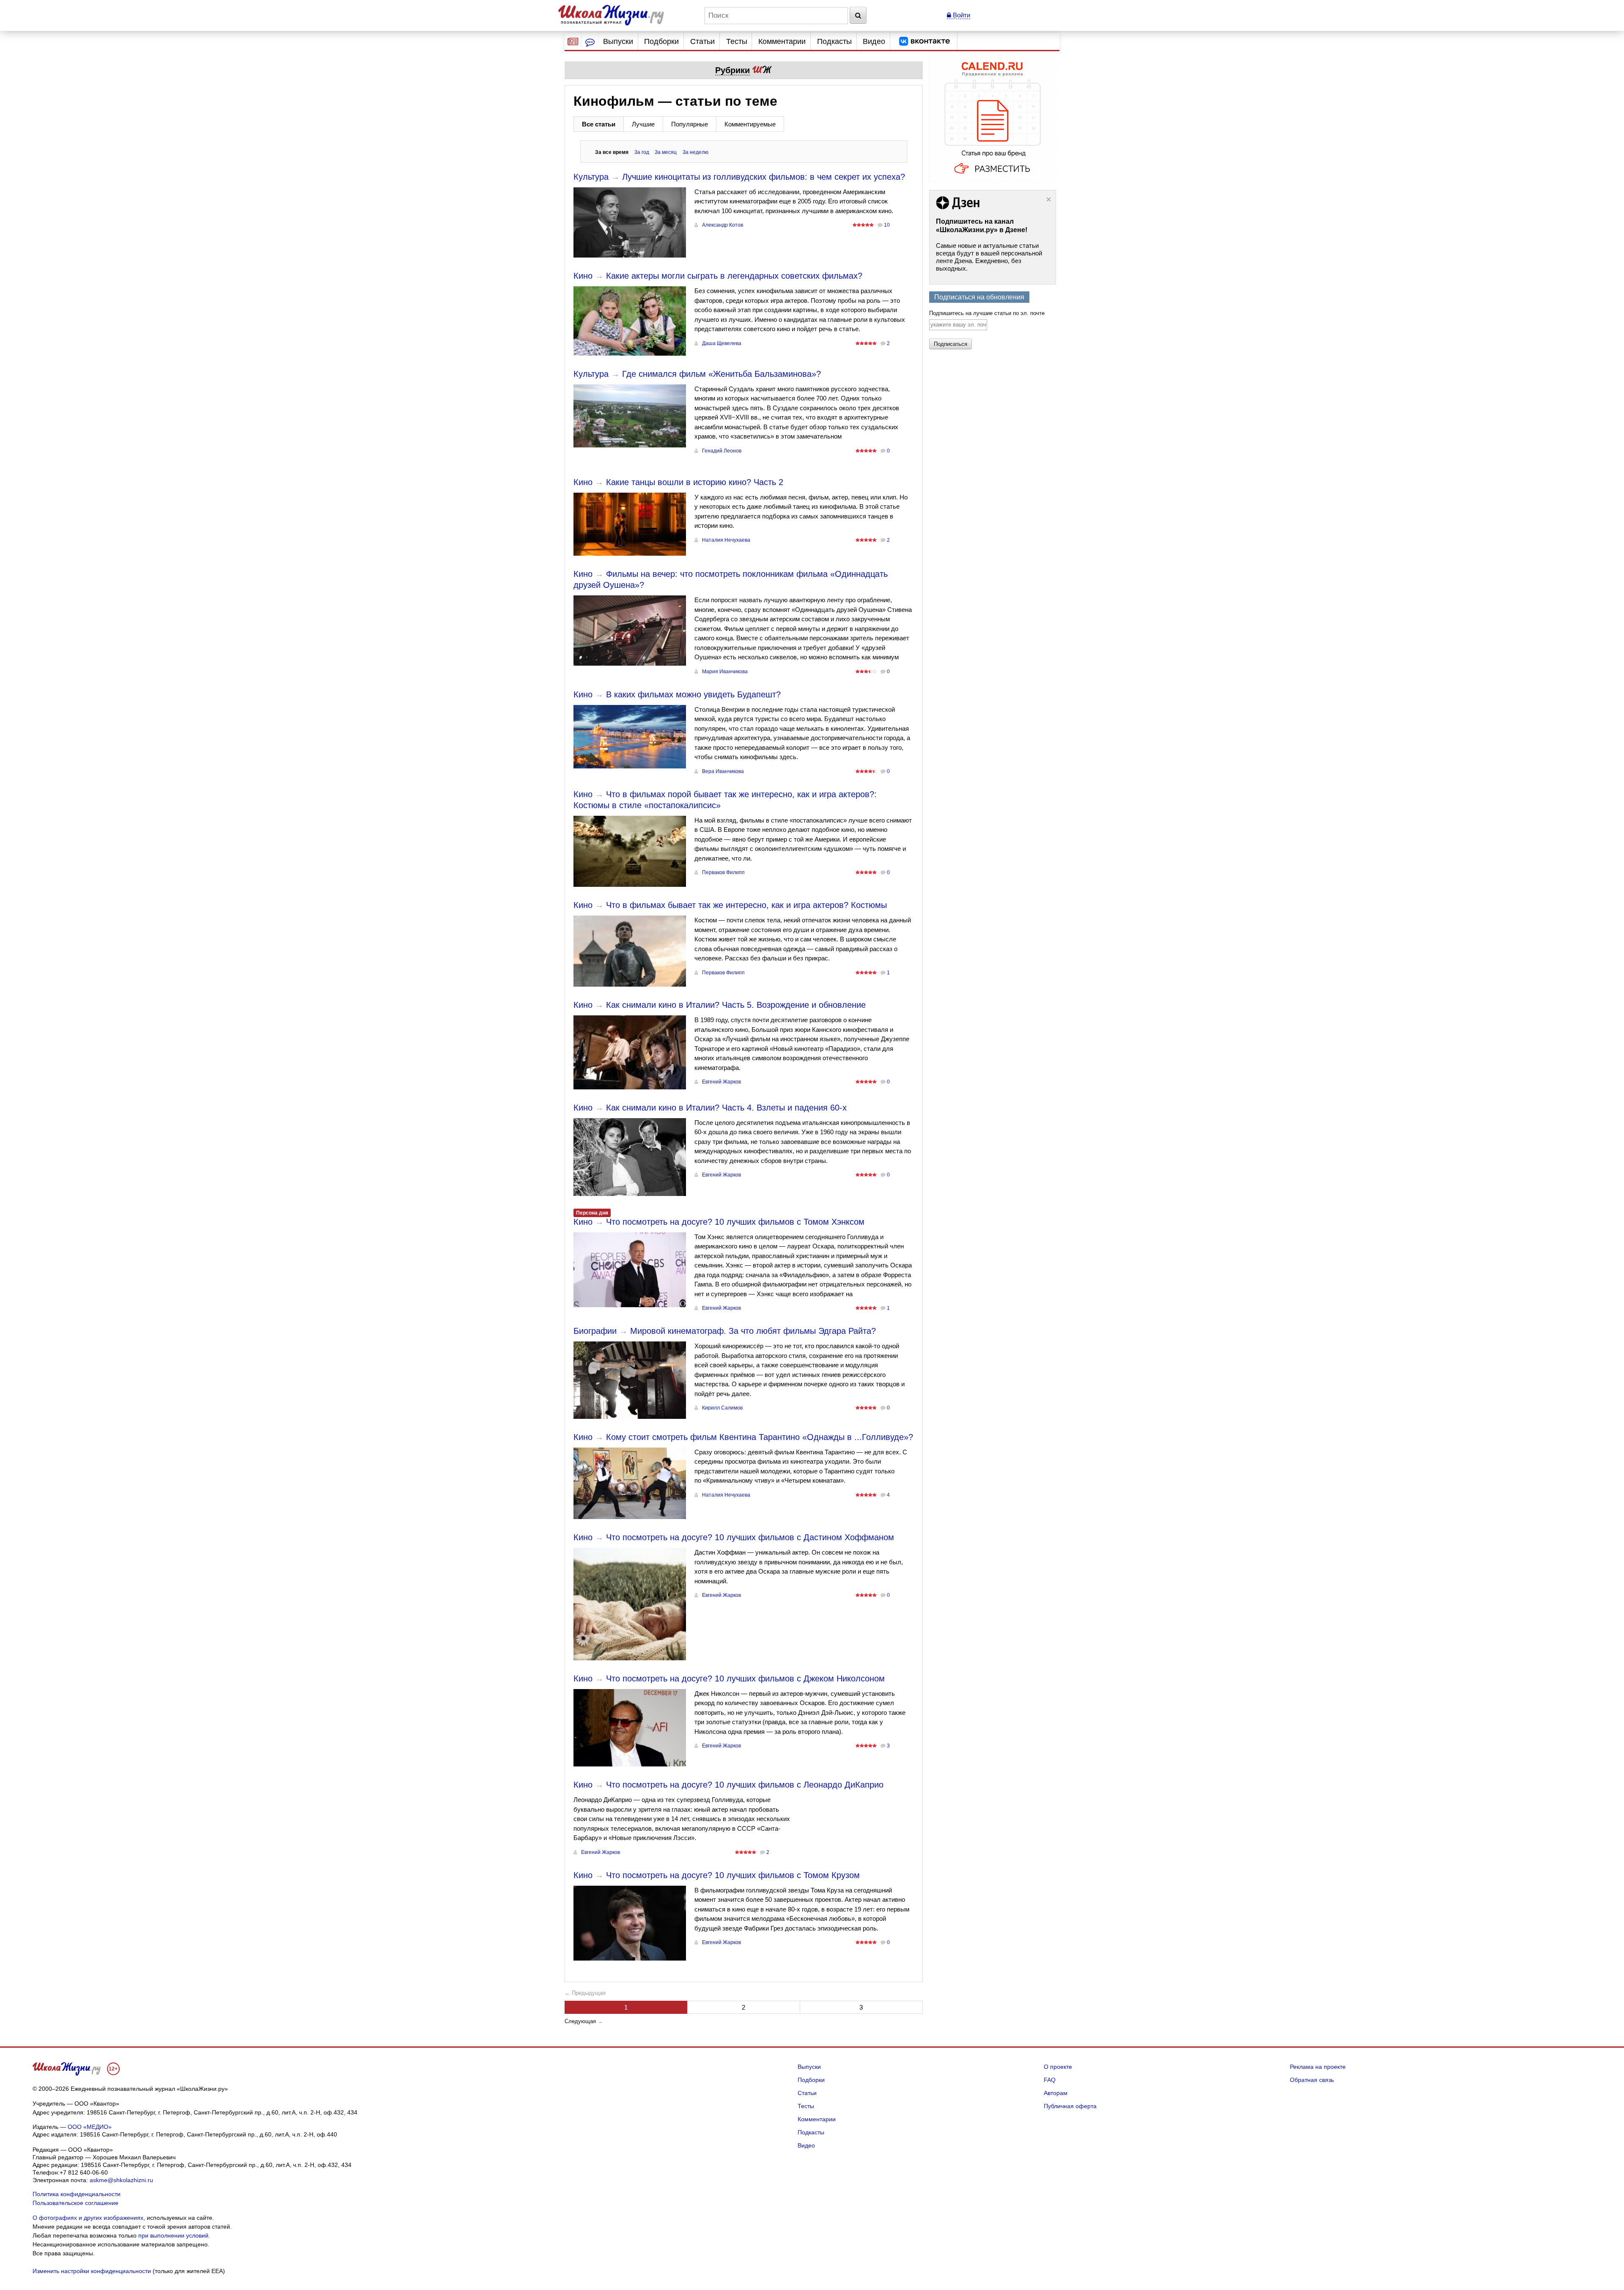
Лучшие (643, 124)
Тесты (737, 41)
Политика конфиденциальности (77, 2194)
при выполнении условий (173, 2235)
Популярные (690, 124)
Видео (874, 41)
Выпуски (618, 41)
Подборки (661, 41)
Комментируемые (750, 124)
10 (887, 225)
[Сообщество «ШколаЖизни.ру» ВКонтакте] (924, 41)
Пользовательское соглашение (75, 2203)
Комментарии (782, 41)
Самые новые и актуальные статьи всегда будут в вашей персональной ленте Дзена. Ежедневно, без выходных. (989, 257)
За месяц (666, 152)
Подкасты (834, 41)
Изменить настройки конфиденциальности (92, 2271)
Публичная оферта (1070, 2106)
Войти (961, 15)
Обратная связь (1312, 2080)
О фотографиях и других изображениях (88, 2218)
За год (642, 152)
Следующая (580, 2021)
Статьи (702, 41)
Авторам (1056, 2093)
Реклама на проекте (1318, 2067)
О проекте (1058, 2067)
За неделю (695, 152)
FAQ (1050, 2080)
